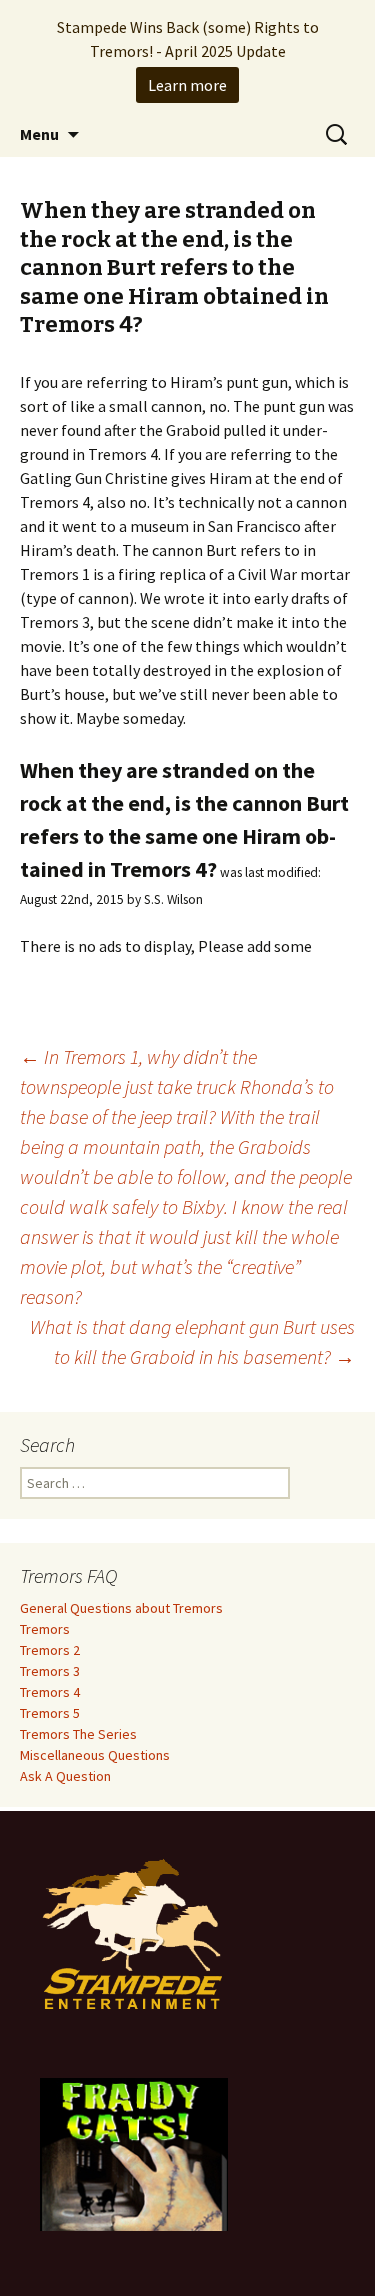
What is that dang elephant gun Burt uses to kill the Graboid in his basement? (192, 1341)
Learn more (187, 85)
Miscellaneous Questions (95, 1755)
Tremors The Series (78, 1734)
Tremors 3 (50, 1671)
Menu (39, 134)
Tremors (45, 1629)
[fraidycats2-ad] (134, 2153)
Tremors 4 (50, 1692)
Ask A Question (65, 1776)
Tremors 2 (50, 1650)
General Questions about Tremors (121, 1608)
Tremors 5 (50, 1713)
